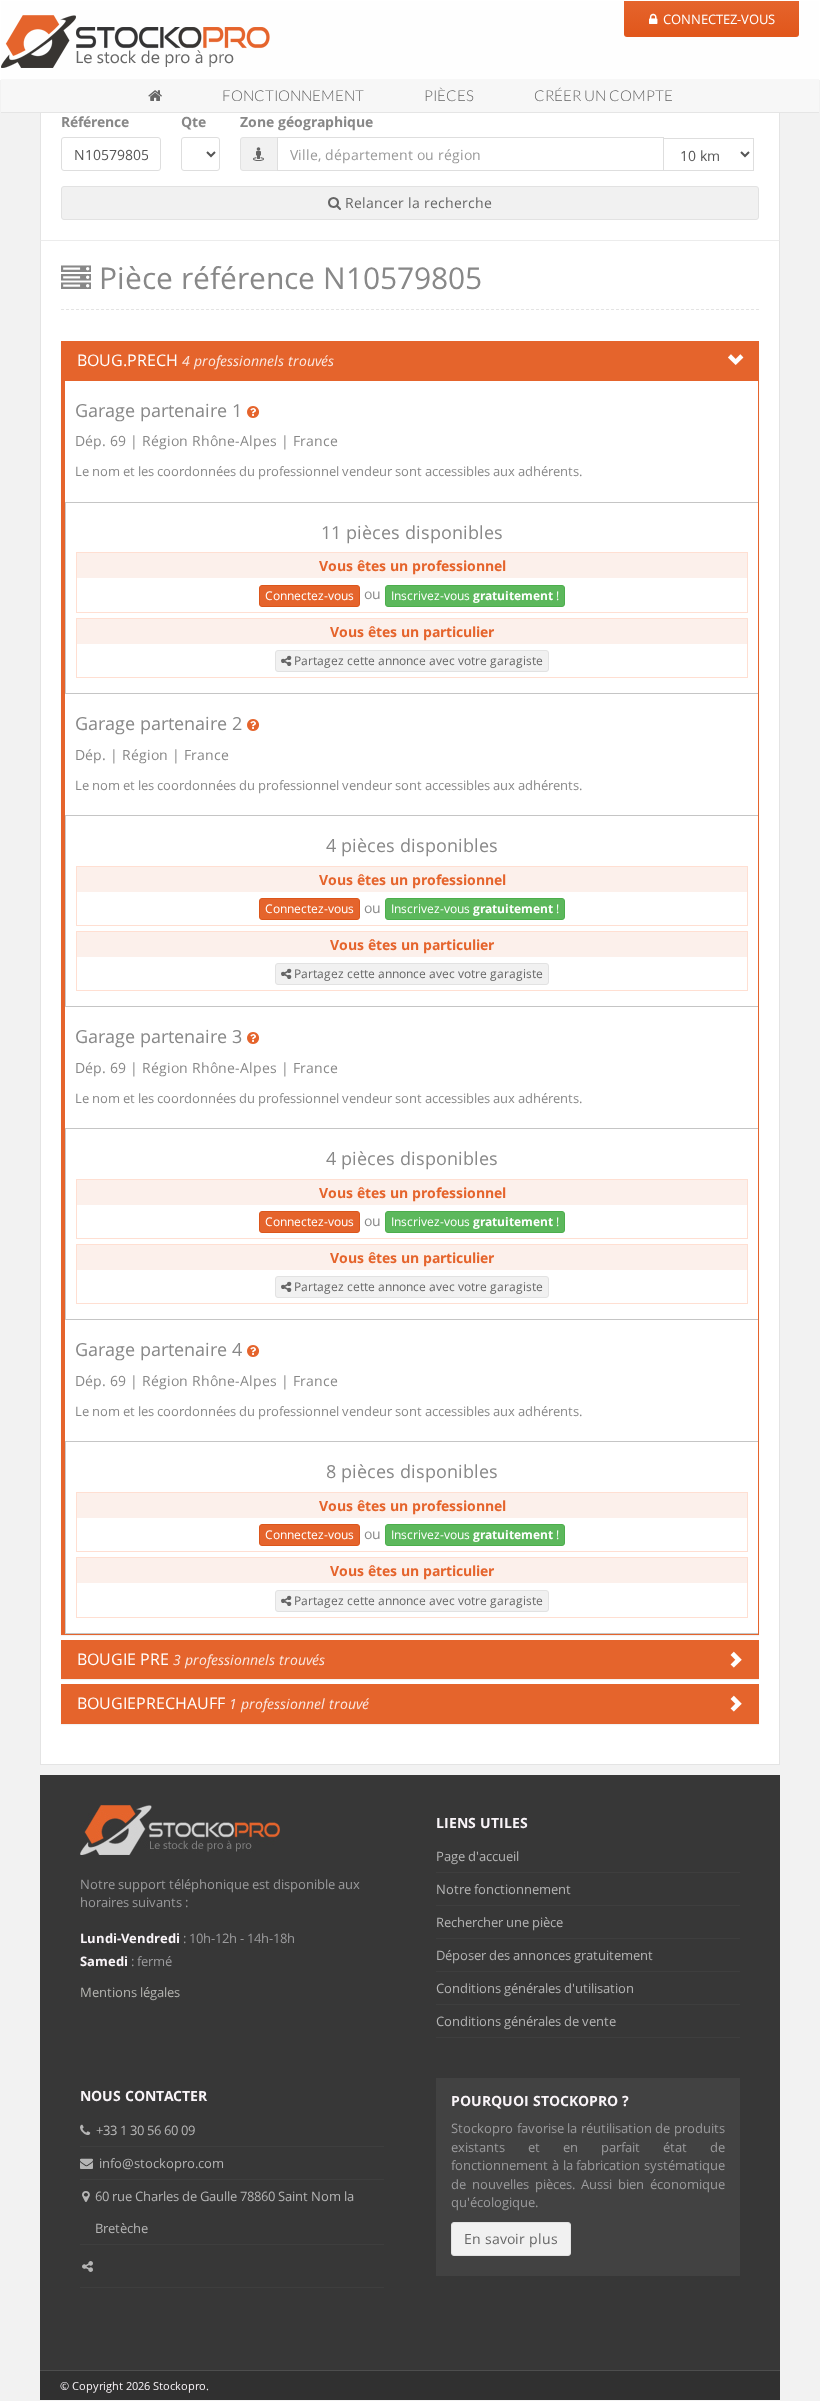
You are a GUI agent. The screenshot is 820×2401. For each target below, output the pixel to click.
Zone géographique (306, 121)
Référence (95, 121)
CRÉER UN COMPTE (603, 95)
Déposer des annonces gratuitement (544, 1955)
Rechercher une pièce (499, 1922)
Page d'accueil (477, 1856)
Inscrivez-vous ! (475, 595)
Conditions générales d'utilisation (535, 1988)
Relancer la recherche (416, 202)
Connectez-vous (309, 595)
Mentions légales (130, 1992)
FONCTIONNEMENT (293, 95)
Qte (193, 121)
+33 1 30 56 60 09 (144, 2130)
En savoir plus (511, 2238)
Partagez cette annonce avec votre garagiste (417, 660)
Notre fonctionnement (503, 1889)
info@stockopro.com (160, 2163)
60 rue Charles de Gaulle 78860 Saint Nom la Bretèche (224, 2212)
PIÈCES (449, 95)
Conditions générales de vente (526, 2021)
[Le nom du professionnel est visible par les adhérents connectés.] (253, 411)
